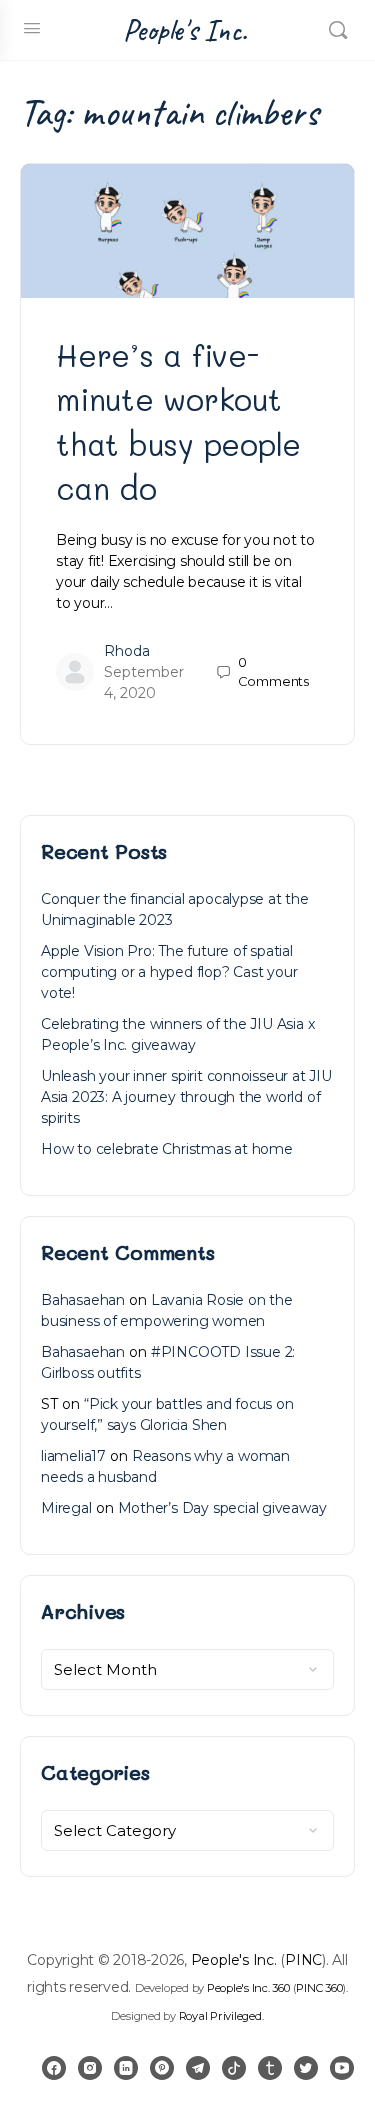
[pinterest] (162, 2068)
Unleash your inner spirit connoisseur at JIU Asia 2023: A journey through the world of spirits (186, 1097)
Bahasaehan (83, 1300)
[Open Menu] (32, 28)
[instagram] (90, 2068)
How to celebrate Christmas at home (167, 1149)
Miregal (66, 1508)
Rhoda (127, 651)
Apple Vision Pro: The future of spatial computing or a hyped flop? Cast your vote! (169, 972)
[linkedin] (126, 2068)
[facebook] (54, 2068)
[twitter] (306, 2068)
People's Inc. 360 (248, 1988)
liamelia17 (73, 1456)
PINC (303, 1960)
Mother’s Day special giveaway (222, 1508)
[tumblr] (270, 2068)
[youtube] (342, 2068)
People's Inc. (185, 30)
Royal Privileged (220, 2016)
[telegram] (198, 2068)
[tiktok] (234, 2068)
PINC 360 (319, 1988)
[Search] (338, 30)
